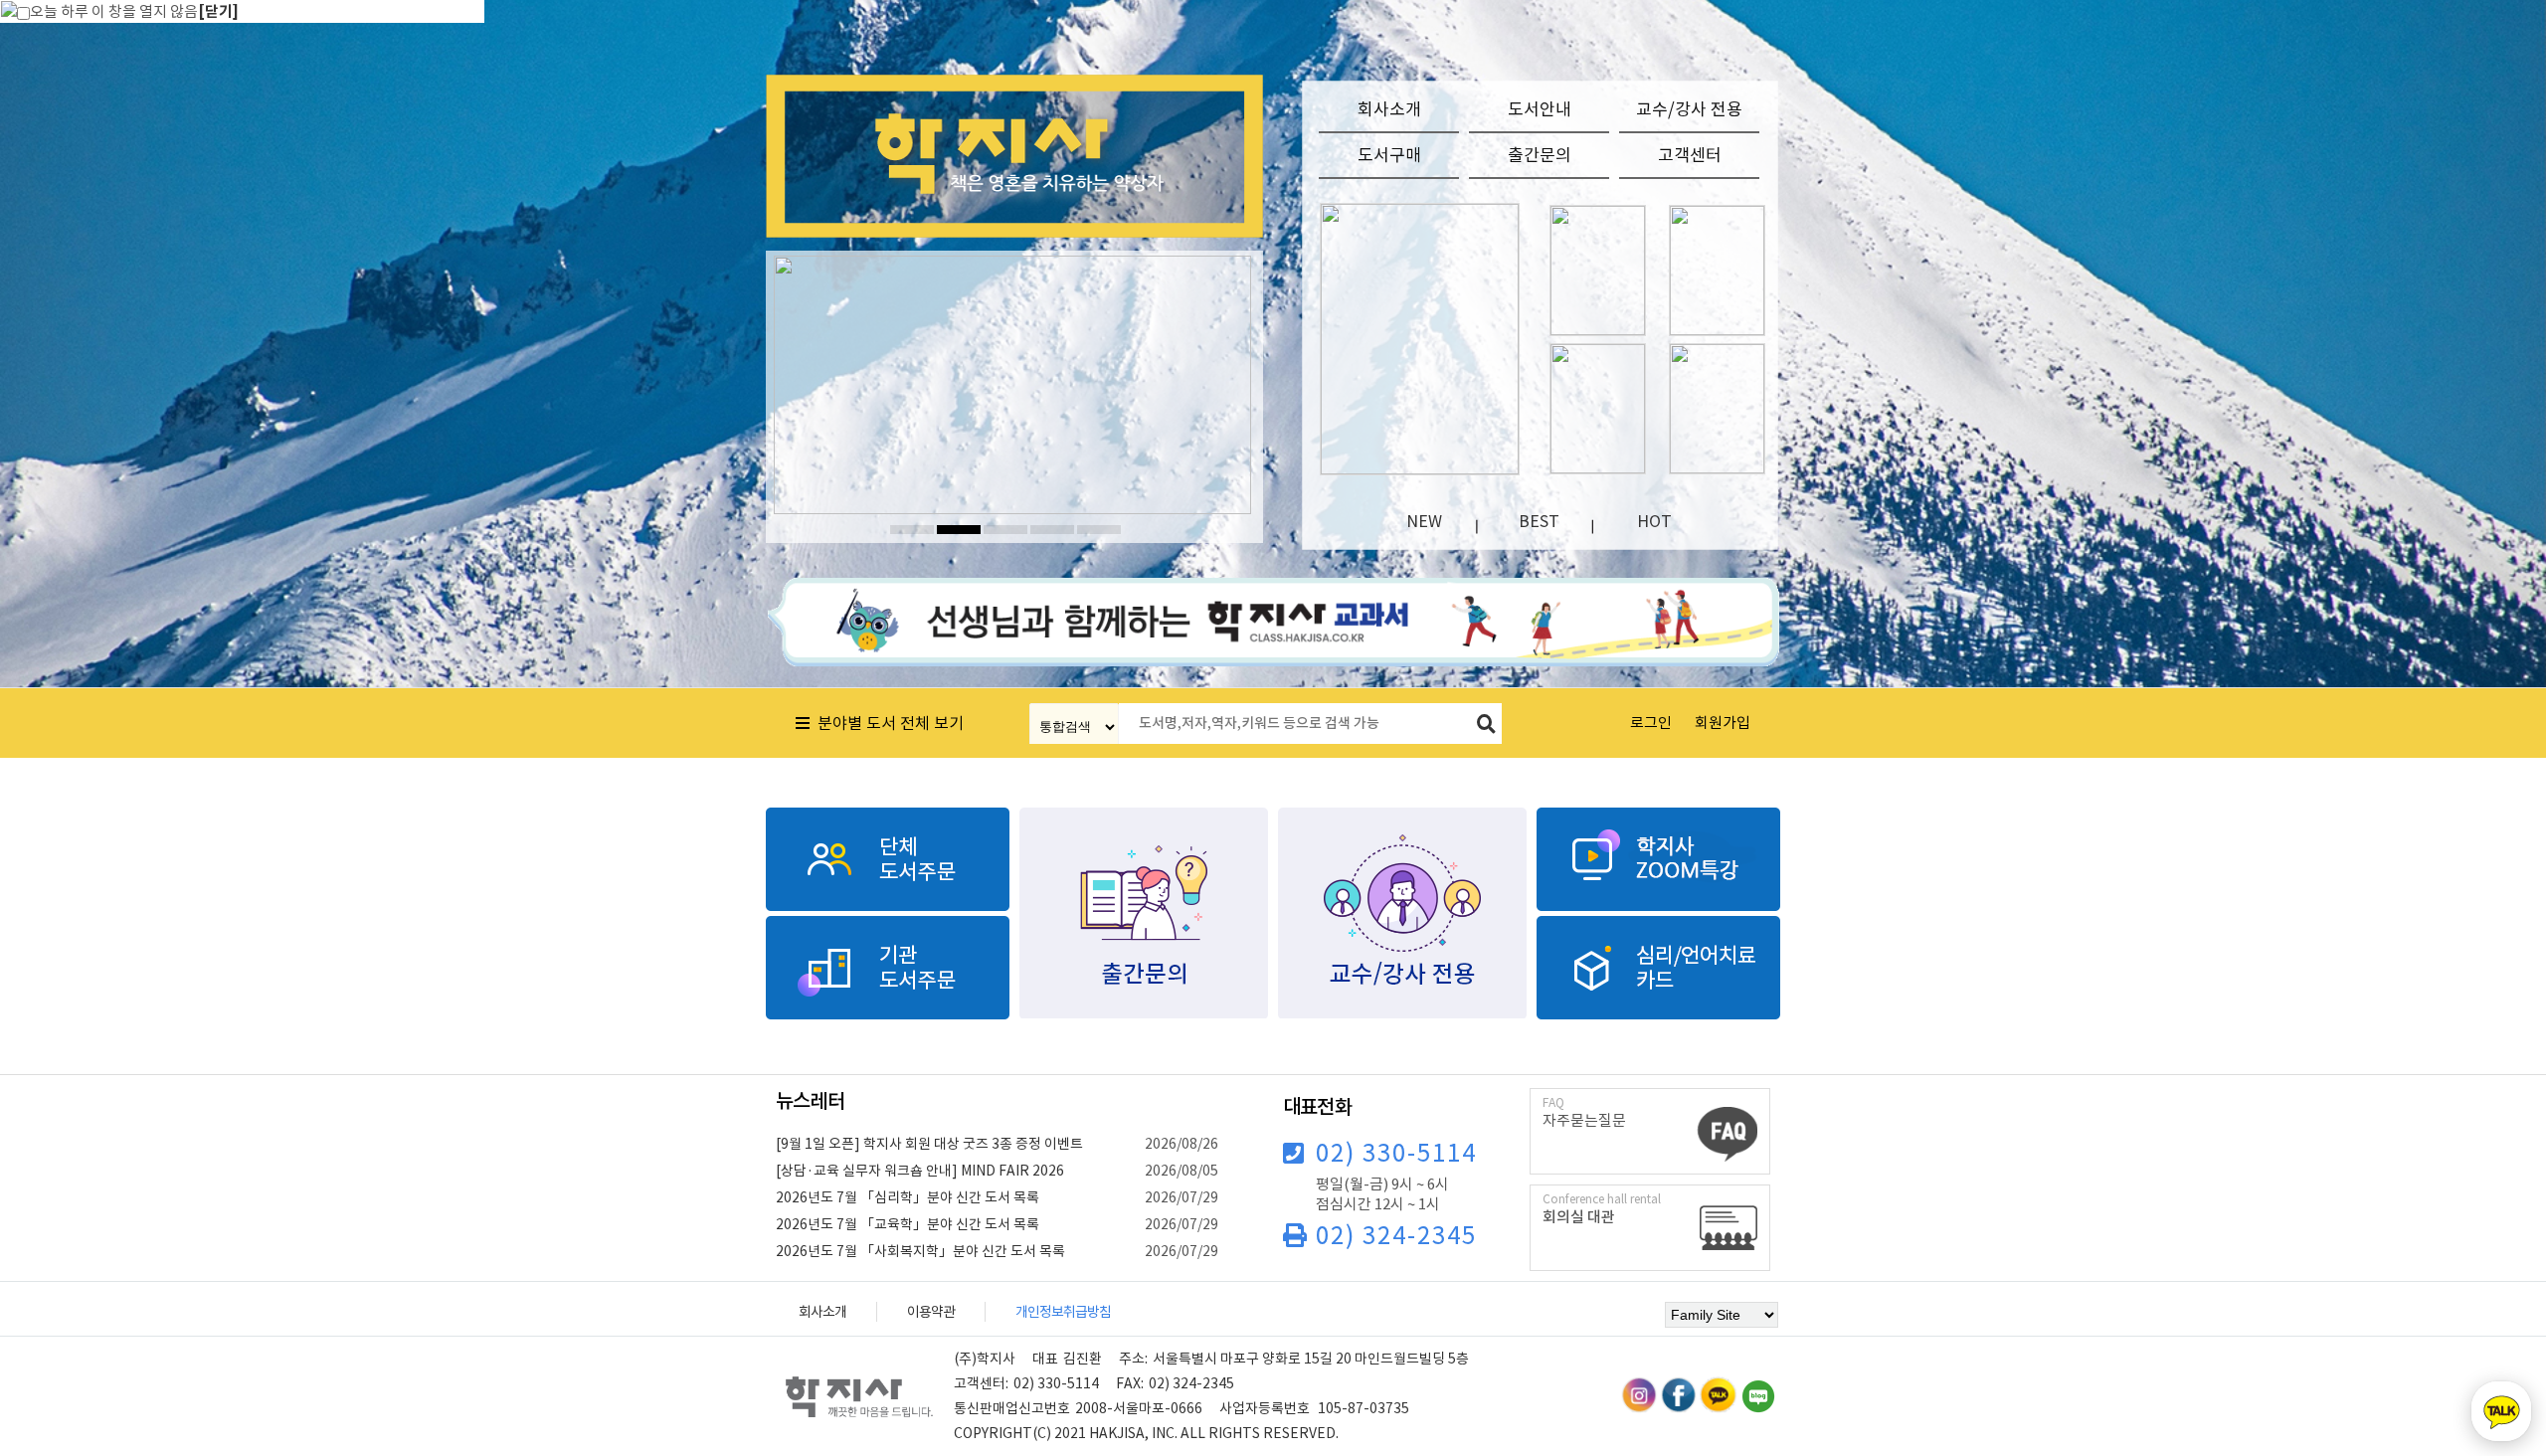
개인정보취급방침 (1063, 1312)
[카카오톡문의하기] (2501, 1411)
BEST (1539, 521)
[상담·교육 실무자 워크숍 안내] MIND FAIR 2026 (920, 1171)
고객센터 (1690, 155)
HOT (1654, 521)
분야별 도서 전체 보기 (887, 723)
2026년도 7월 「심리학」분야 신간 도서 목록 (908, 1197)
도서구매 (1389, 155)
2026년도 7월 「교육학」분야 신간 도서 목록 (908, 1224)
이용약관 (931, 1312)
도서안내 (1540, 109)
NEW (1424, 521)
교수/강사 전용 (1689, 109)
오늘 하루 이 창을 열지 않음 (114, 11)
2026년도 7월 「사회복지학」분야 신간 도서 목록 (920, 1251)
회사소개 (1389, 109)
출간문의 (1540, 155)
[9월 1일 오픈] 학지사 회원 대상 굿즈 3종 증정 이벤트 (929, 1144)
